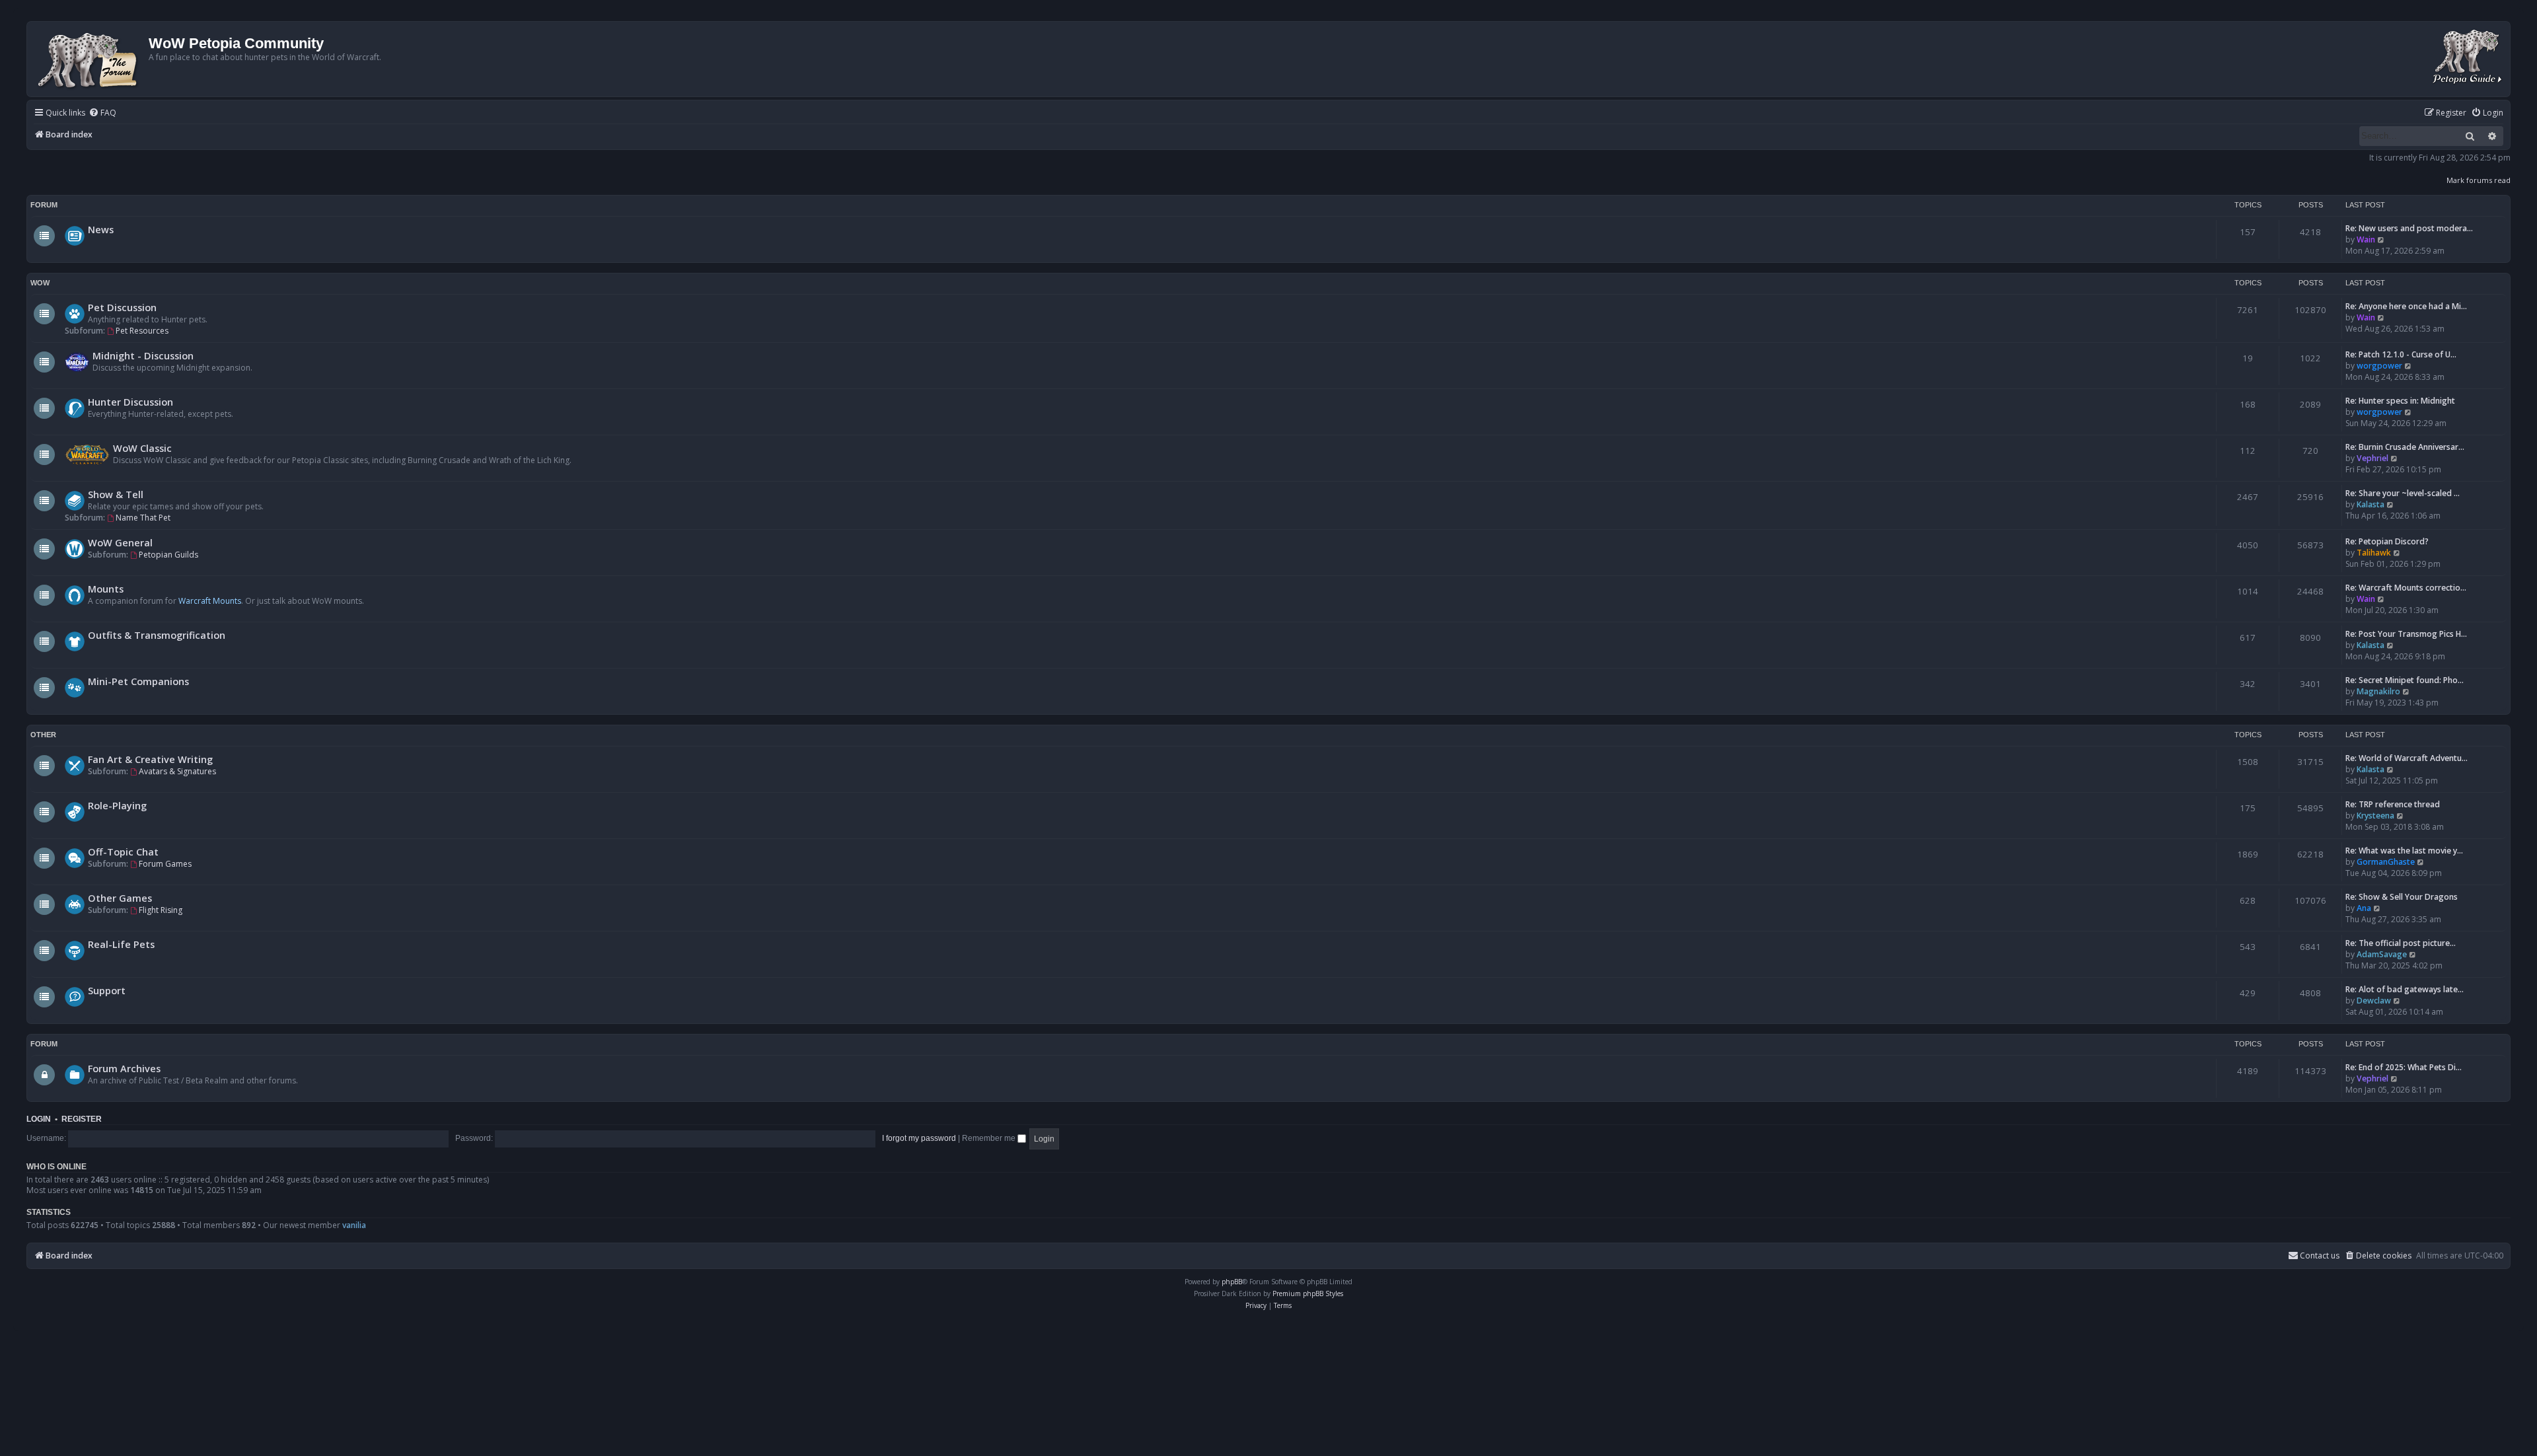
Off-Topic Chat (123, 852)
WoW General (120, 542)
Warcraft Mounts (210, 601)
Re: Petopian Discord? (2387, 541)
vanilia (354, 1225)
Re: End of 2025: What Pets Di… (2404, 1067)
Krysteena (2375, 816)
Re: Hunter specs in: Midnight (2400, 401)
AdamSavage (2382, 954)
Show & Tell (116, 494)
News (101, 229)
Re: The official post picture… (2401, 943)
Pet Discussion (122, 307)
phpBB (1232, 1282)
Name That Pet (143, 518)
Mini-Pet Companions (138, 681)
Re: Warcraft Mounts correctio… (2406, 588)
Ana (2364, 908)
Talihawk (2374, 553)
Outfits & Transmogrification (157, 635)
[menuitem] (102, 113)
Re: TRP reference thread (2393, 804)
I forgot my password (919, 1138)
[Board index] (90, 59)
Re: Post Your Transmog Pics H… (2406, 634)
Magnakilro (2378, 691)
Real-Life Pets (121, 944)
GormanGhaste (2386, 862)
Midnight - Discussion (143, 355)
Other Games (120, 898)
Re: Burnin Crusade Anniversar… (2405, 447)
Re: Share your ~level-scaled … (2403, 493)
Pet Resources (142, 331)
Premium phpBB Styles (1308, 1293)
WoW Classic (142, 448)
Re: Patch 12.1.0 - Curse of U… (2401, 354)
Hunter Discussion (130, 402)
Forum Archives (124, 1068)
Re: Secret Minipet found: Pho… (2405, 680)
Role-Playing (117, 805)
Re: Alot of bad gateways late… (2405, 989)
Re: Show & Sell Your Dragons (2402, 897)
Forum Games (165, 864)
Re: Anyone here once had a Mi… (2406, 306)
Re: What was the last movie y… (2404, 851)
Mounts (106, 589)
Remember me (990, 1138)
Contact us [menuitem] (2320, 1256)
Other (43, 735)
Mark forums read (2479, 180)
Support (107, 990)
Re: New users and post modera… (2409, 228)
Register (82, 1119)
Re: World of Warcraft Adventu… (2407, 758)
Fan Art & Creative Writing (150, 759)
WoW (40, 283)
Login (39, 1119)
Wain (2366, 239)
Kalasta (2371, 504)
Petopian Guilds (168, 555)
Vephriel (2372, 458)
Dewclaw (2374, 1001)
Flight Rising (161, 910)
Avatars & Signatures (177, 771)
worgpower (2379, 366)
